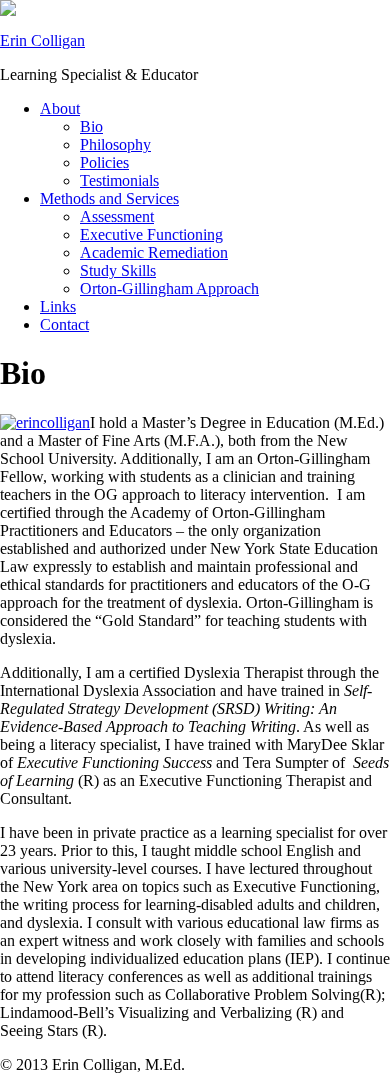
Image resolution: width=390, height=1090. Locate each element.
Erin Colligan (42, 40)
